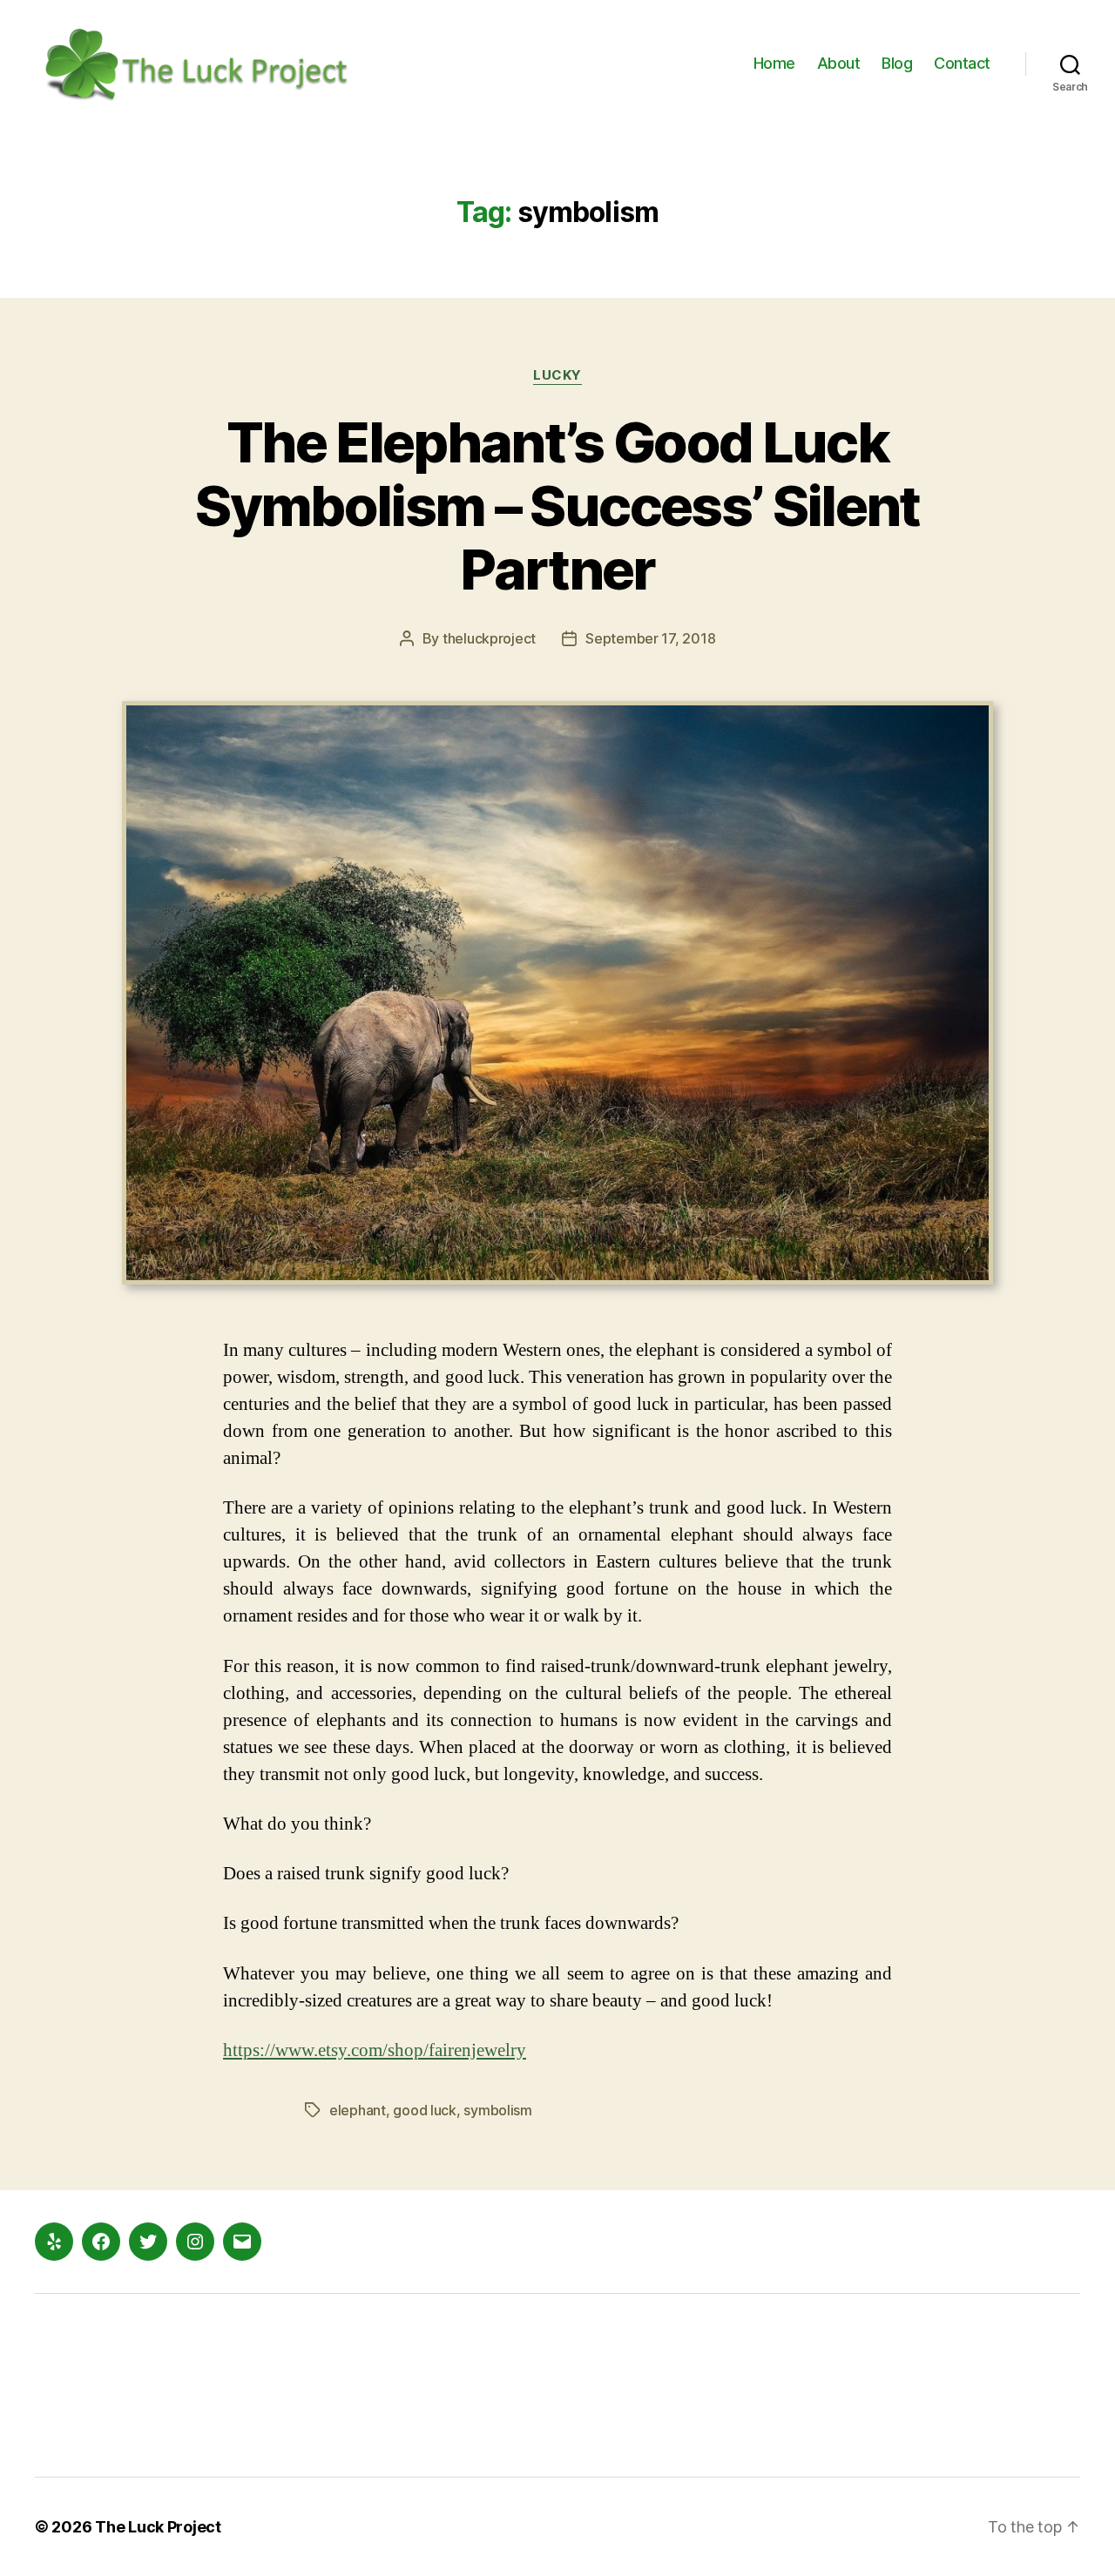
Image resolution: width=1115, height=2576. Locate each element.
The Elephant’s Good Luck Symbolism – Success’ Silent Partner (557, 506)
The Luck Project (158, 2527)
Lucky (557, 375)
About (839, 63)
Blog (897, 63)
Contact (962, 63)
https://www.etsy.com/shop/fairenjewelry (375, 2050)
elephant (358, 2110)
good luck (425, 2110)
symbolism (498, 2110)
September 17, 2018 (650, 638)
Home (774, 63)
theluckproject (489, 638)
